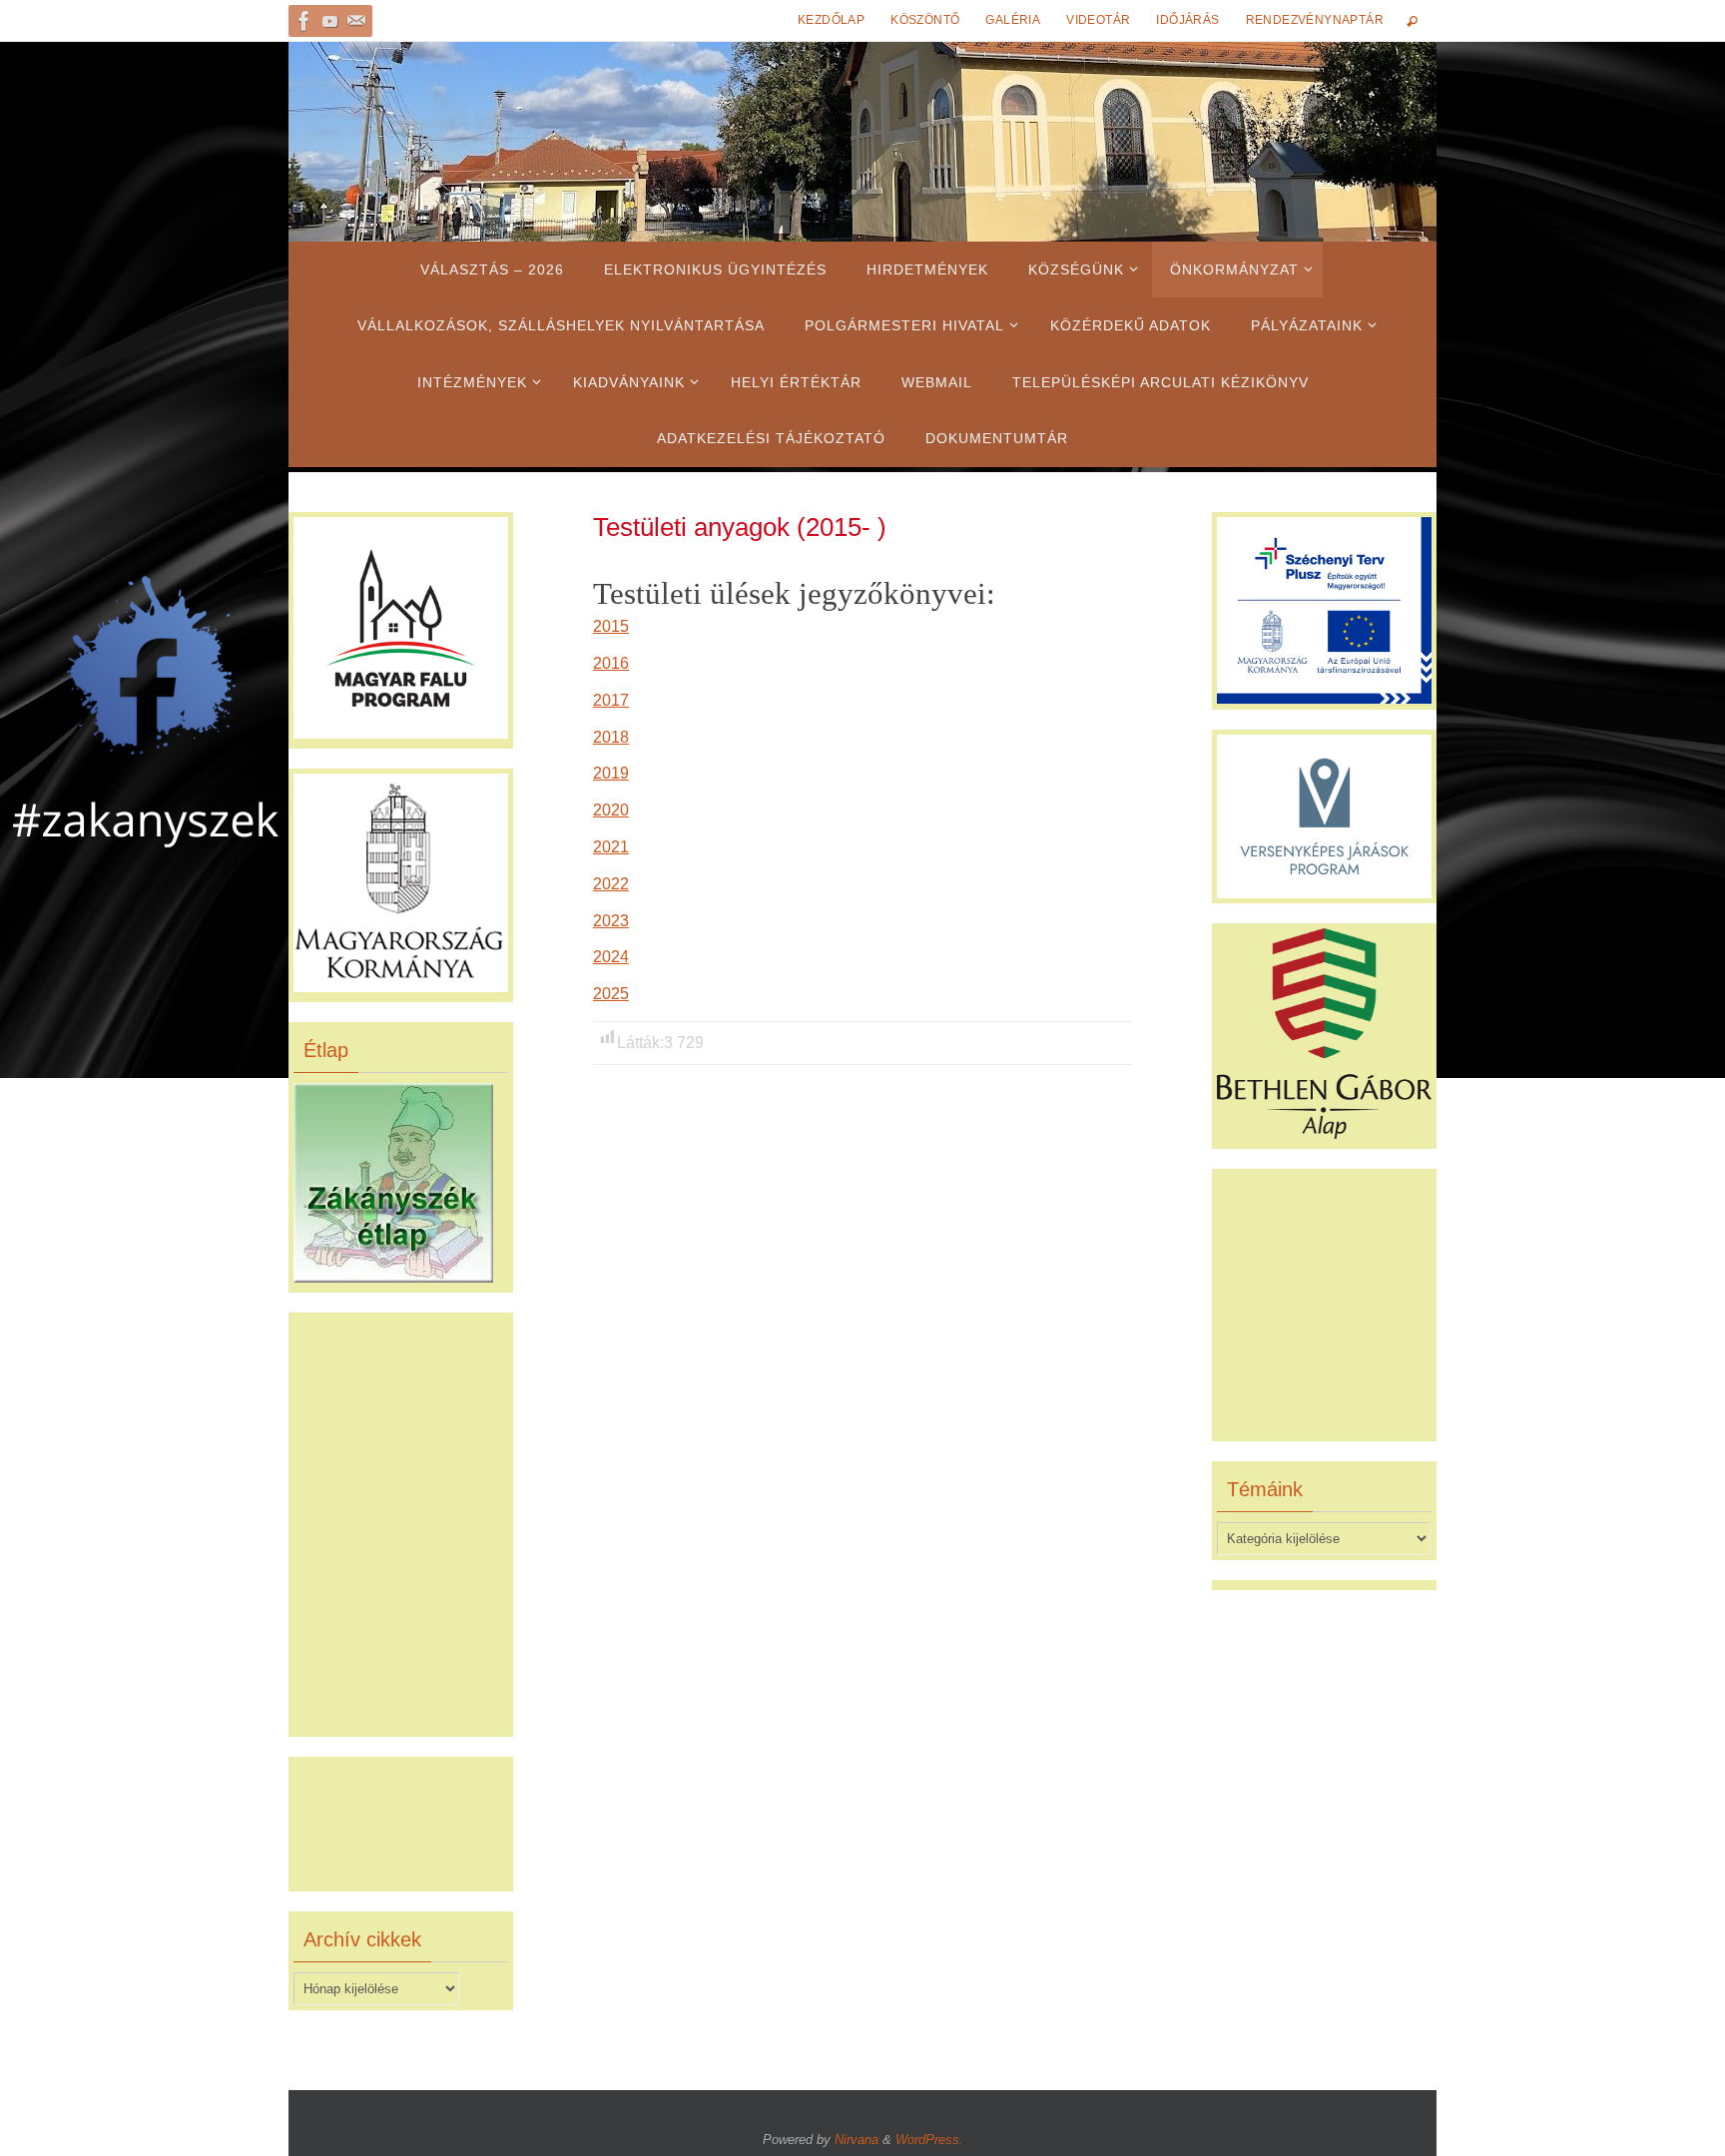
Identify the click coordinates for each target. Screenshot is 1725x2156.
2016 (611, 663)
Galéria (1013, 20)
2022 (611, 884)
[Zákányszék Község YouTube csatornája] (330, 21)
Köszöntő (925, 20)
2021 (611, 847)
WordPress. (929, 2140)
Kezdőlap (831, 20)
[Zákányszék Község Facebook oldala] (304, 21)
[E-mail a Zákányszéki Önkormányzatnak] (356, 21)
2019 (611, 773)
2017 (611, 700)
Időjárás (1187, 20)
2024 (611, 957)
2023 (611, 921)
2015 (611, 626)
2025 (611, 994)
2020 (611, 810)
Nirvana (857, 2140)
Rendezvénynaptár (1315, 20)
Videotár (1098, 20)
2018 (611, 737)
